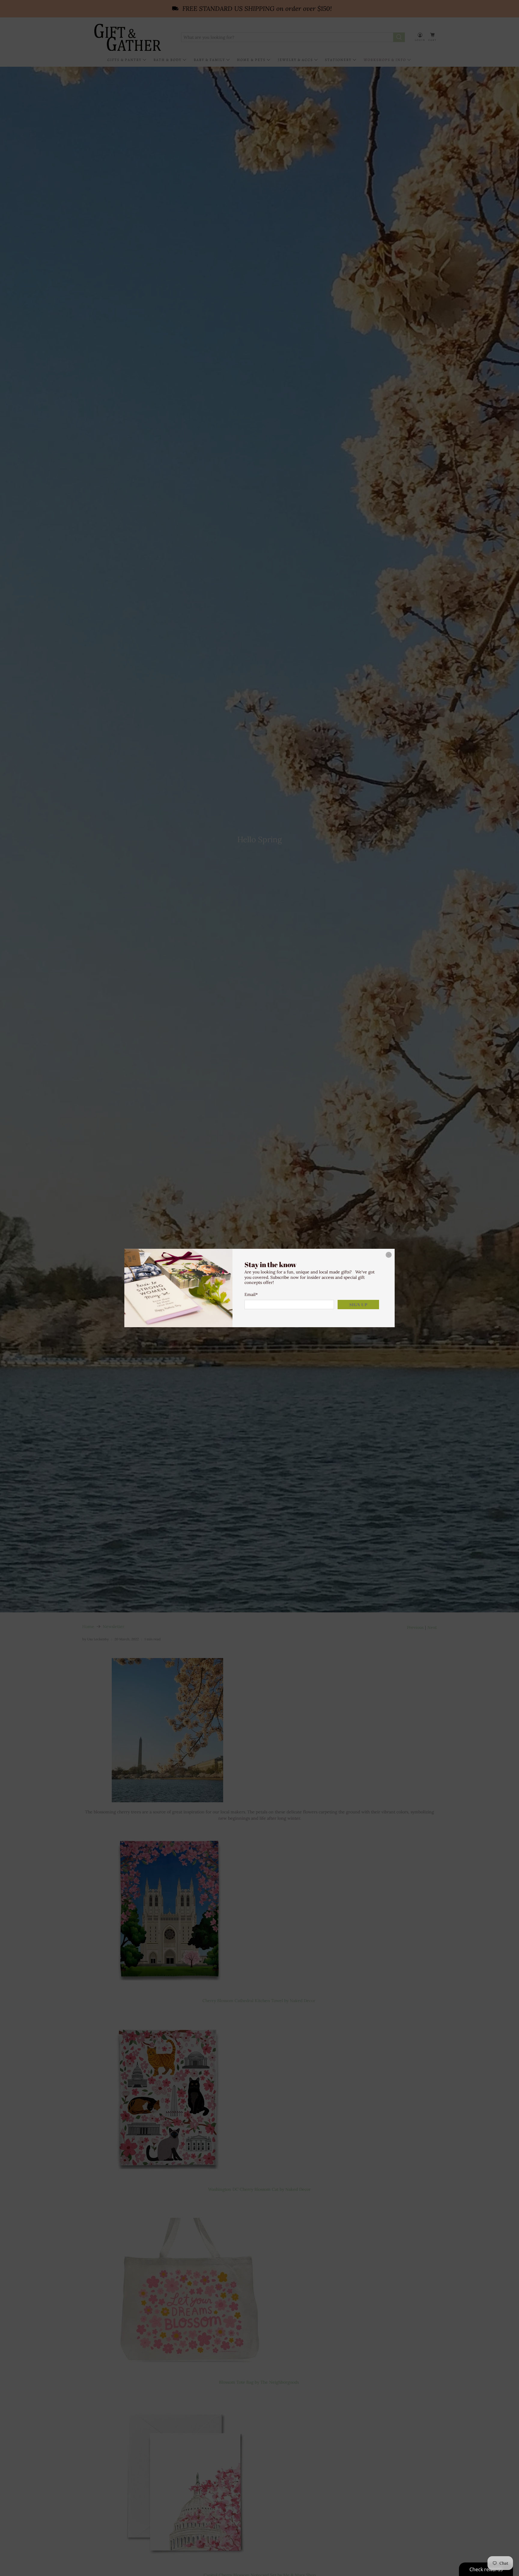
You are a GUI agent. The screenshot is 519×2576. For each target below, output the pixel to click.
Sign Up (358, 1305)
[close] (389, 1255)
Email (251, 1294)
